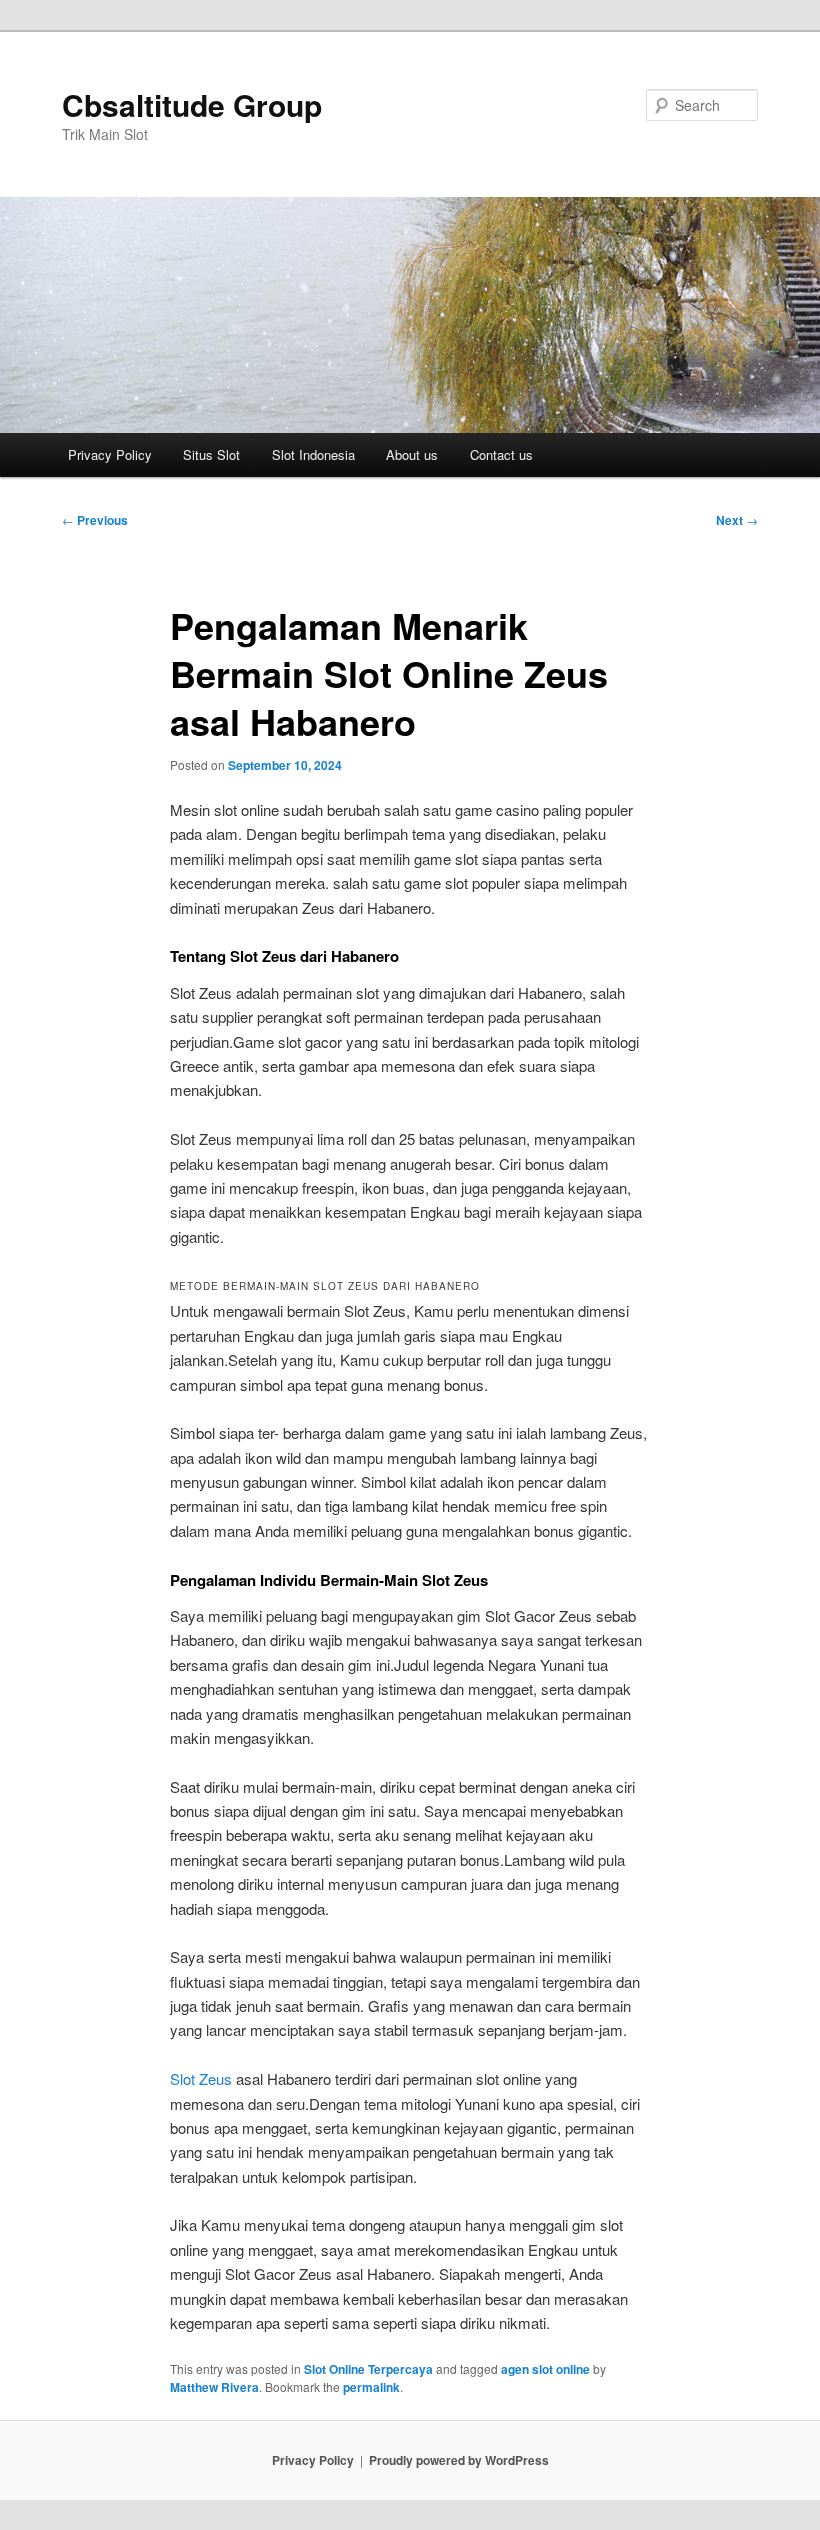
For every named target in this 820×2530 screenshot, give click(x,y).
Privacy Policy (110, 454)
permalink (371, 2387)
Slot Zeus (201, 2078)
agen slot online (545, 2369)
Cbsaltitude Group (192, 104)
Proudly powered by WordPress (459, 2460)
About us (412, 454)
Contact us (501, 454)
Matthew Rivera (214, 2387)
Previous (95, 520)
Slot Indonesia (313, 454)
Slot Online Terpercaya (368, 2369)
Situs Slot (211, 454)
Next (737, 520)
